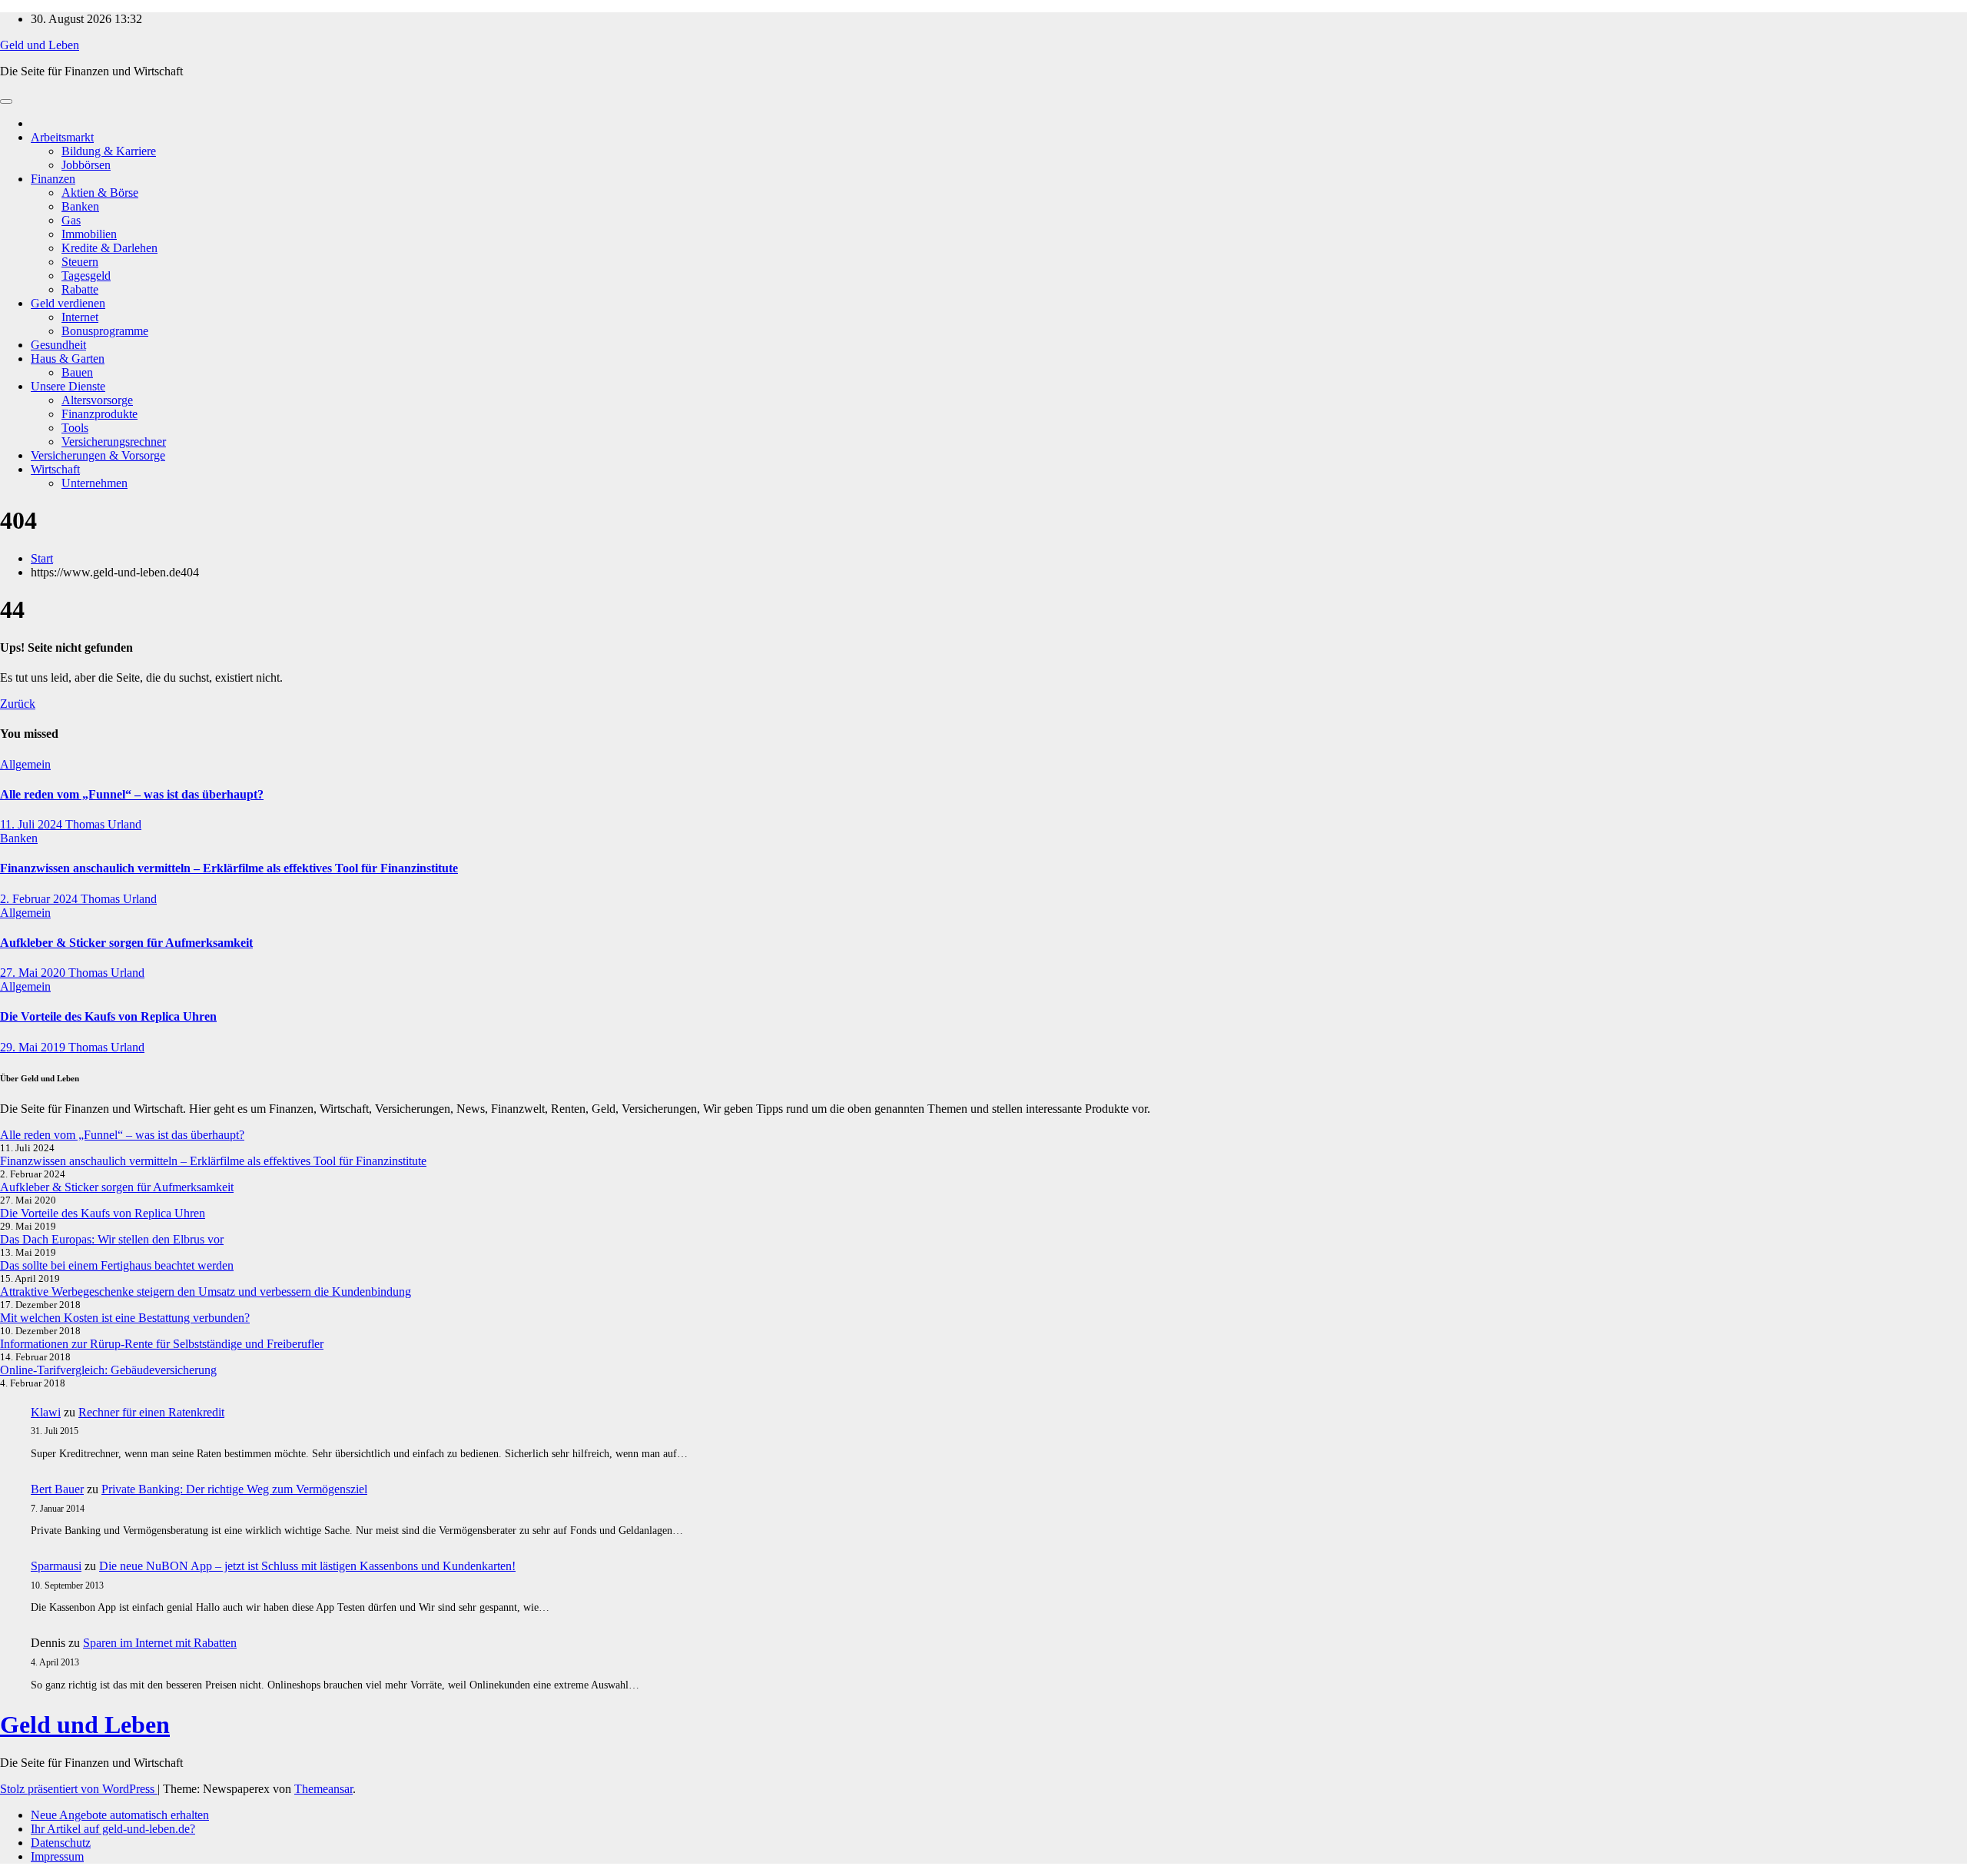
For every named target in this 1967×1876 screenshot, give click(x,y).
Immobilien (89, 234)
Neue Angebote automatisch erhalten (120, 1815)
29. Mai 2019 (34, 1047)
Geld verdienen (68, 303)
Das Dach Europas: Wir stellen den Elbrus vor (112, 1239)
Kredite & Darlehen (109, 248)
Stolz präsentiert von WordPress (79, 1789)
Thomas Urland (103, 824)
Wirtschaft (55, 469)
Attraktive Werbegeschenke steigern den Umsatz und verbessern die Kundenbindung (206, 1292)
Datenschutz (61, 1843)
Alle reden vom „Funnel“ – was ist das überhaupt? (132, 794)
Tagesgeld (86, 276)
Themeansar (323, 1789)
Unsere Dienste (68, 386)
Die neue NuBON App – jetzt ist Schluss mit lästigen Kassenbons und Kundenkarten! (307, 1566)
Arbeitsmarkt (62, 137)
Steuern (80, 262)
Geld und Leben (40, 45)
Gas (71, 220)
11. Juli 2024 (33, 824)
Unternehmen (95, 483)
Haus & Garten (68, 359)
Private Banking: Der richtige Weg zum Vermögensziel (234, 1489)
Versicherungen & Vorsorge (98, 455)
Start (42, 558)
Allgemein (25, 764)
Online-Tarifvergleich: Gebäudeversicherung (108, 1370)
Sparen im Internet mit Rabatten (160, 1643)
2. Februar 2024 (40, 899)
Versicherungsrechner (114, 442)
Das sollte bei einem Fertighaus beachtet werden (117, 1265)
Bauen (77, 372)
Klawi (46, 1412)
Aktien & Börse (100, 193)
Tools (75, 428)
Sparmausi (56, 1566)
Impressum (57, 1856)
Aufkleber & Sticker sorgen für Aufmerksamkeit (126, 943)
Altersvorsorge (97, 400)
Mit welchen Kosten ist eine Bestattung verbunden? (125, 1318)
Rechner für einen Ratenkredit (151, 1412)
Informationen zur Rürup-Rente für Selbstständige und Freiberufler (162, 1344)
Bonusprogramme (105, 331)
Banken (80, 206)
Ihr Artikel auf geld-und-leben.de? (113, 1829)
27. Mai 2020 (34, 973)
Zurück (18, 704)
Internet (80, 317)
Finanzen (53, 179)
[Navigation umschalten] (6, 101)
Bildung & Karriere (109, 151)
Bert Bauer (57, 1489)
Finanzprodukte (100, 414)
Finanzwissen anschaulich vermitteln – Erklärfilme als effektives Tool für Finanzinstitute (229, 868)
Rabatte (80, 289)
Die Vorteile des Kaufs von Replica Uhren (108, 1016)
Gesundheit (58, 345)
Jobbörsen (86, 165)
